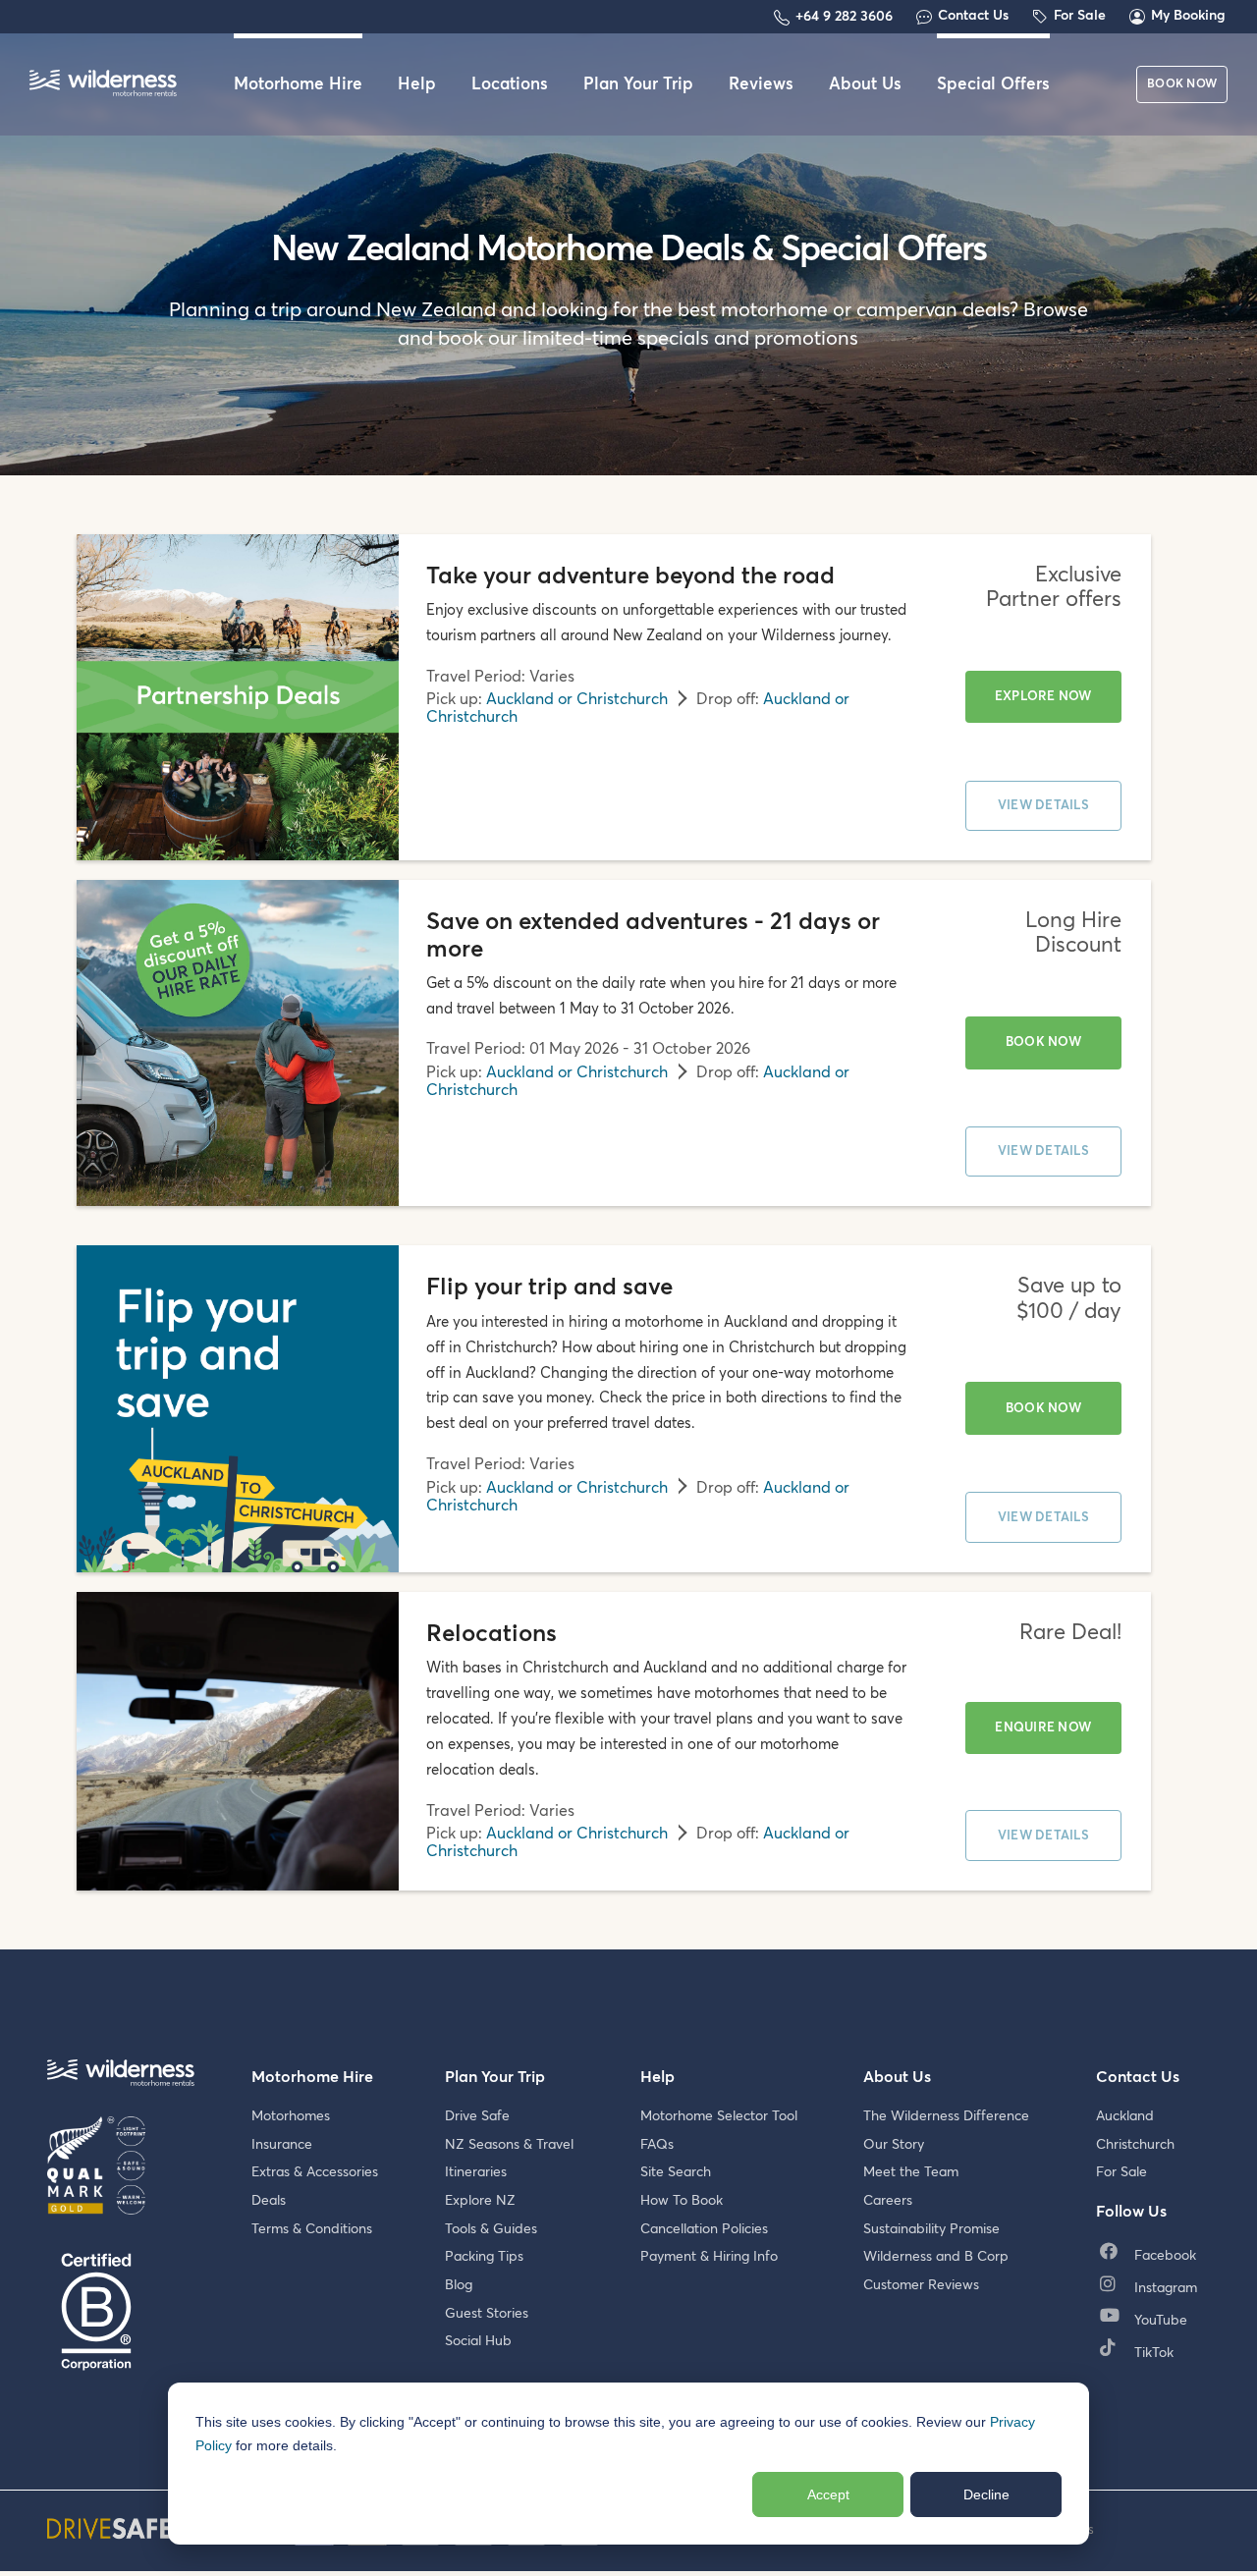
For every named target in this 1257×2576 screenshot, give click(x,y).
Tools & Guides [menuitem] (491, 2229)
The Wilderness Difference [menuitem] (946, 2116)
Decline (986, 2494)
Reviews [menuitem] (761, 85)
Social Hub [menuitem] (478, 2341)
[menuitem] (1153, 2256)
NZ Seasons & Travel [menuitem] (509, 2145)
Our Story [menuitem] (894, 2145)
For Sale (1080, 16)
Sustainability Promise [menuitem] (931, 2229)
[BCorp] (96, 2313)
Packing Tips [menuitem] (484, 2257)
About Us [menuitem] (865, 85)
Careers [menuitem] (888, 2201)
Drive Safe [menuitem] (477, 2116)
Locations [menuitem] (510, 85)
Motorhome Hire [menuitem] (298, 85)
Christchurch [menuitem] (1135, 2145)
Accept (828, 2494)
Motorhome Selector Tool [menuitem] (719, 2116)
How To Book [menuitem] (682, 2201)
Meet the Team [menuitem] (911, 2172)
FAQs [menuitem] (657, 2145)
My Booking (1188, 16)
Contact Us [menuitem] (1138, 2077)
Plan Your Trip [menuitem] (638, 85)
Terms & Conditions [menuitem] (312, 2229)
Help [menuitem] (417, 85)
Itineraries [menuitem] (476, 2172)
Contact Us (973, 16)
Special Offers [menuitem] (993, 85)
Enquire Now (1043, 1728)
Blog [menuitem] (459, 2285)
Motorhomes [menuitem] (291, 2116)
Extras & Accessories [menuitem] (315, 2172)
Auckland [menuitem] (1125, 2116)
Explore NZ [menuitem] (480, 2201)
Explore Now (1043, 697)
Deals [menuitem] (269, 2201)
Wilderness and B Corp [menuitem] (936, 2257)
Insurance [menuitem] (282, 2145)
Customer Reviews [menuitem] (921, 2285)
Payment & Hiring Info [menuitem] (709, 2257)
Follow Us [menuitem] (1131, 2212)
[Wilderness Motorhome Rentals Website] (103, 85)
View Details (1043, 806)
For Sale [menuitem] (1121, 2172)
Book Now (1043, 1042)
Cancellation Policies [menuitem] (704, 2229)
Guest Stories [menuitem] (487, 2314)
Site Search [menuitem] (676, 2172)
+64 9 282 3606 (844, 17)
